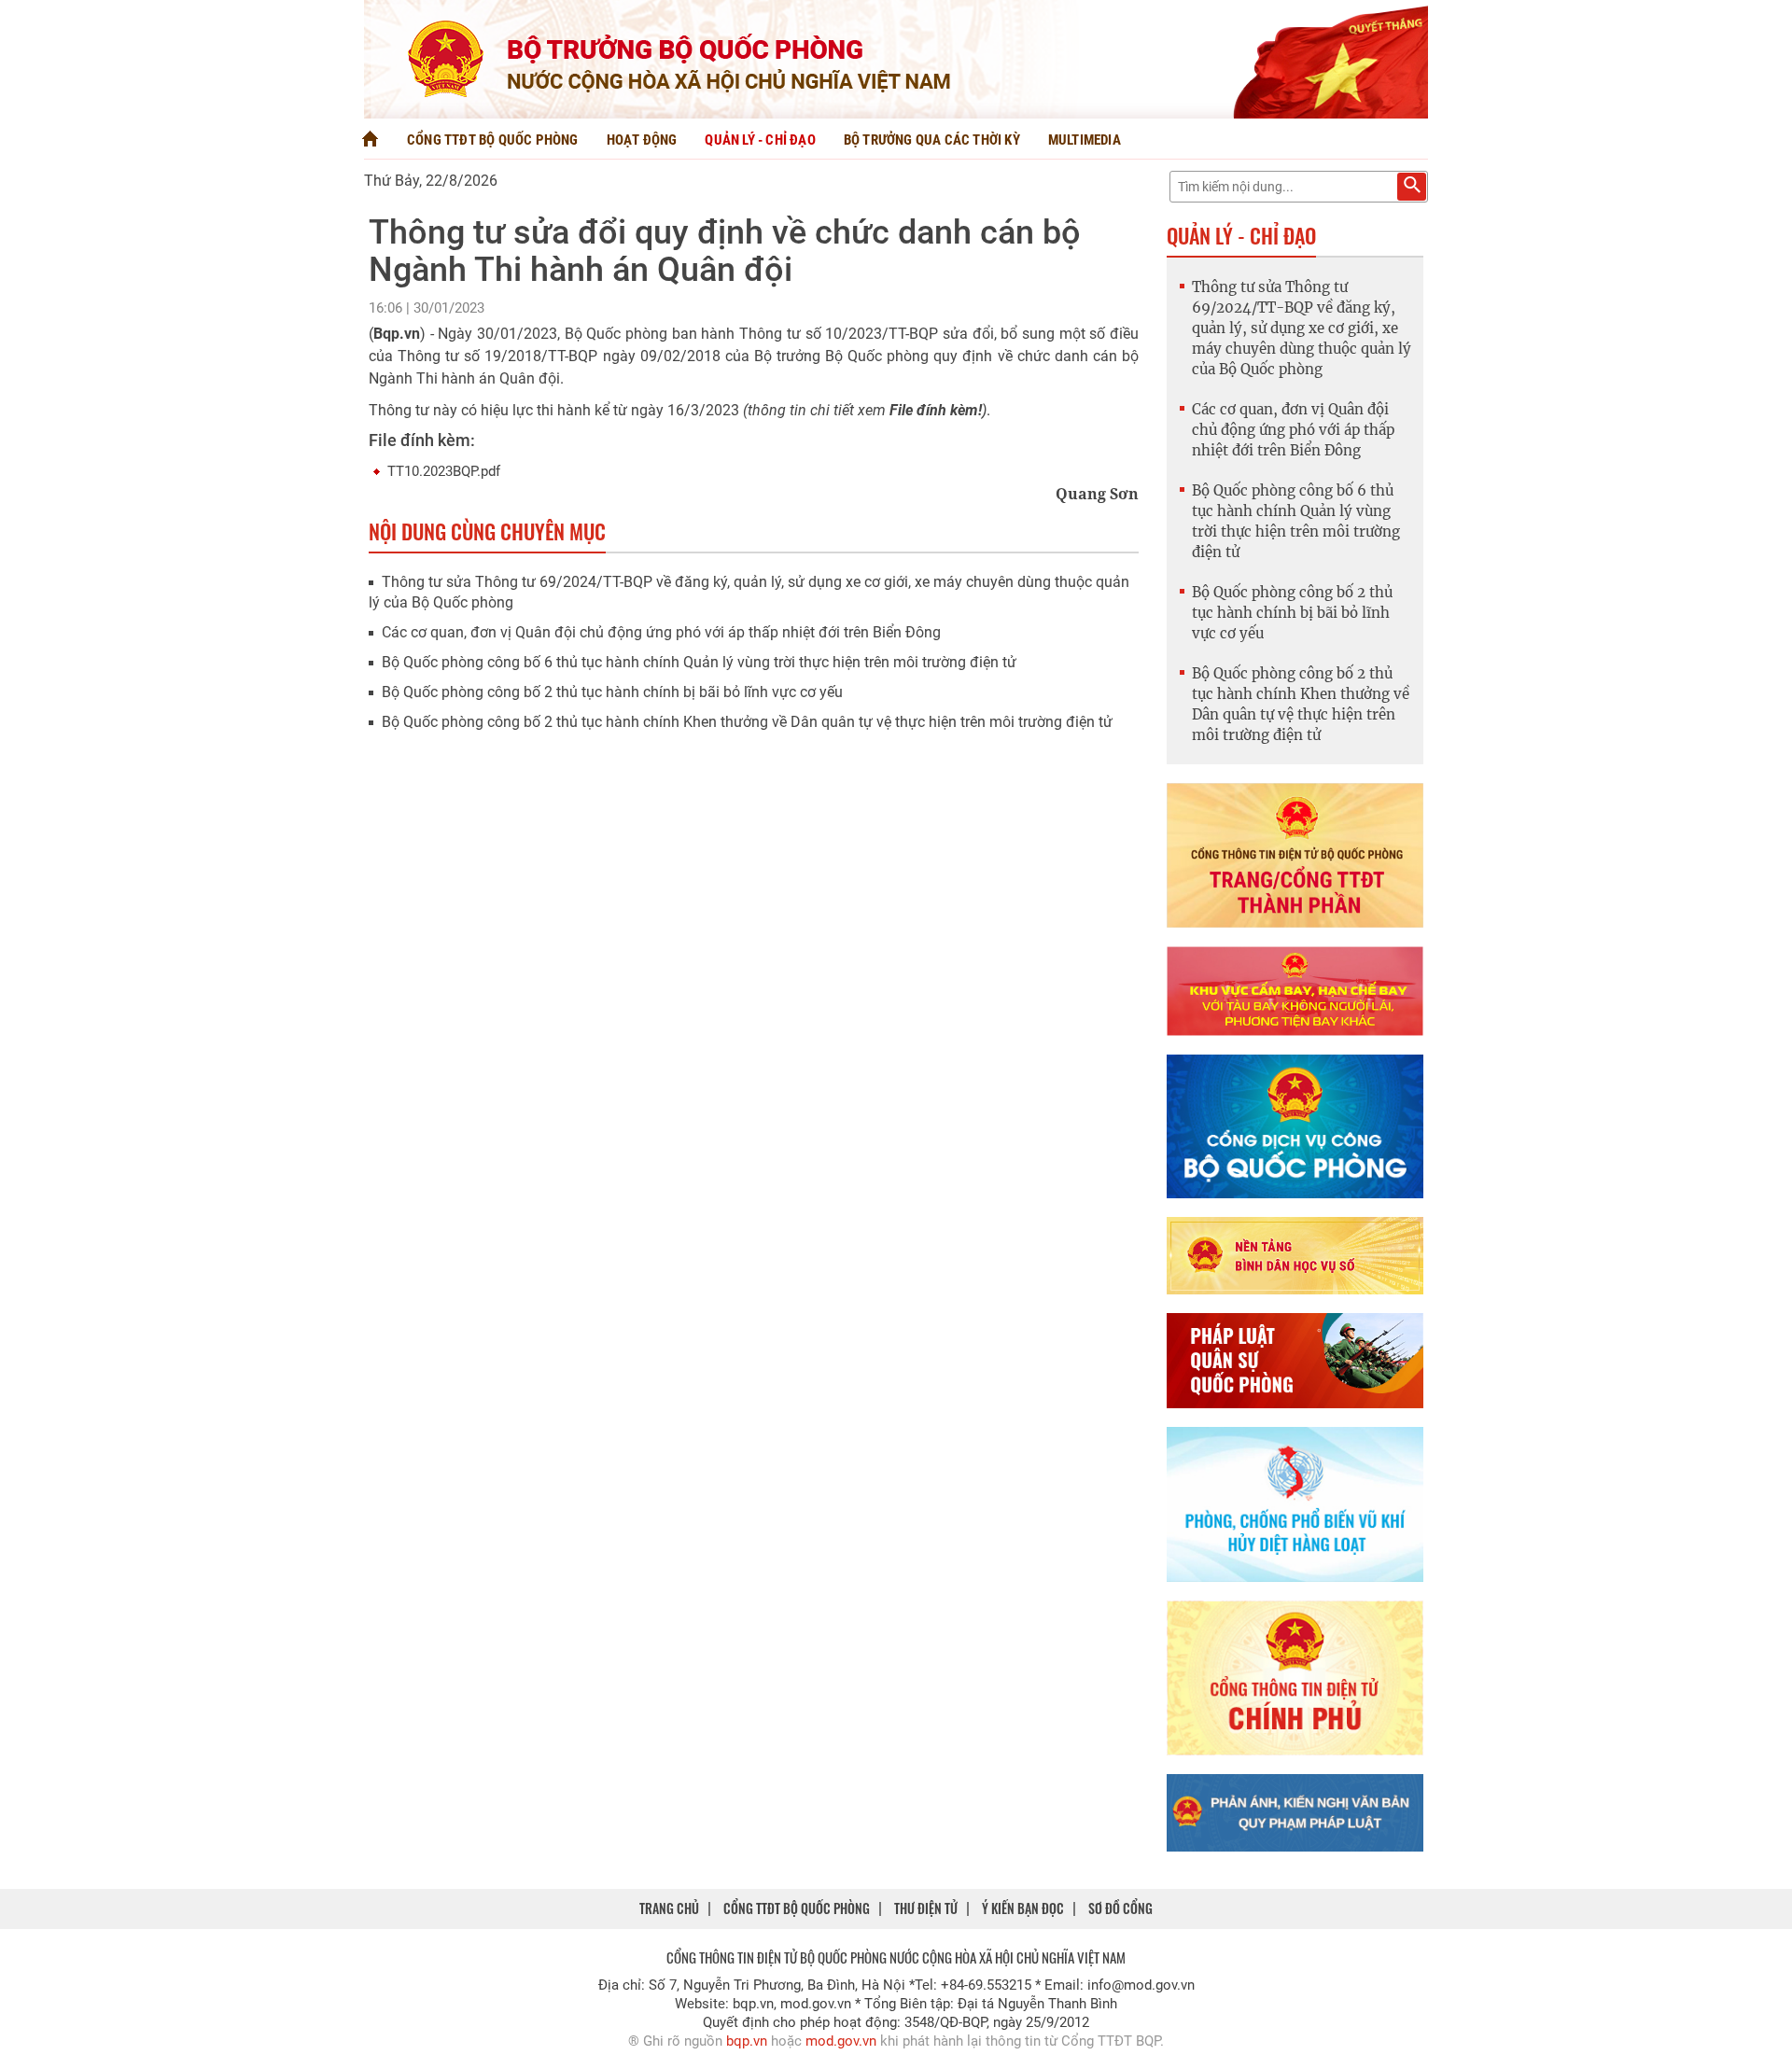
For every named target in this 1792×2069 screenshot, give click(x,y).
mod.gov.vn (841, 2041)
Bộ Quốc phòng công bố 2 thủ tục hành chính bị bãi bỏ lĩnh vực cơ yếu (612, 692)
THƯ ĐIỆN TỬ (926, 1908)
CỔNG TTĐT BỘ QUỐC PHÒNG (797, 1908)
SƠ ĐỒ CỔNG (1120, 1908)
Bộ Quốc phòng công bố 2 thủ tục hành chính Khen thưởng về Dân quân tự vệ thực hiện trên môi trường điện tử (747, 722)
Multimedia (1085, 140)
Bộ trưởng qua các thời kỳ (932, 140)
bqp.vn (747, 2041)
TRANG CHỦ (669, 1908)
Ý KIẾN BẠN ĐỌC (1023, 1908)
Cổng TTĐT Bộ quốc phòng (493, 140)
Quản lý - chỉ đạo (760, 140)
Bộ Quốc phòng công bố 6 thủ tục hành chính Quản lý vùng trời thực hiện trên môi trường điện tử (699, 662)
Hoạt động (642, 140)
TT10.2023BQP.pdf (444, 471)
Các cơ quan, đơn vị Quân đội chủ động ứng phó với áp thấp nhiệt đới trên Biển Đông (661, 632)
